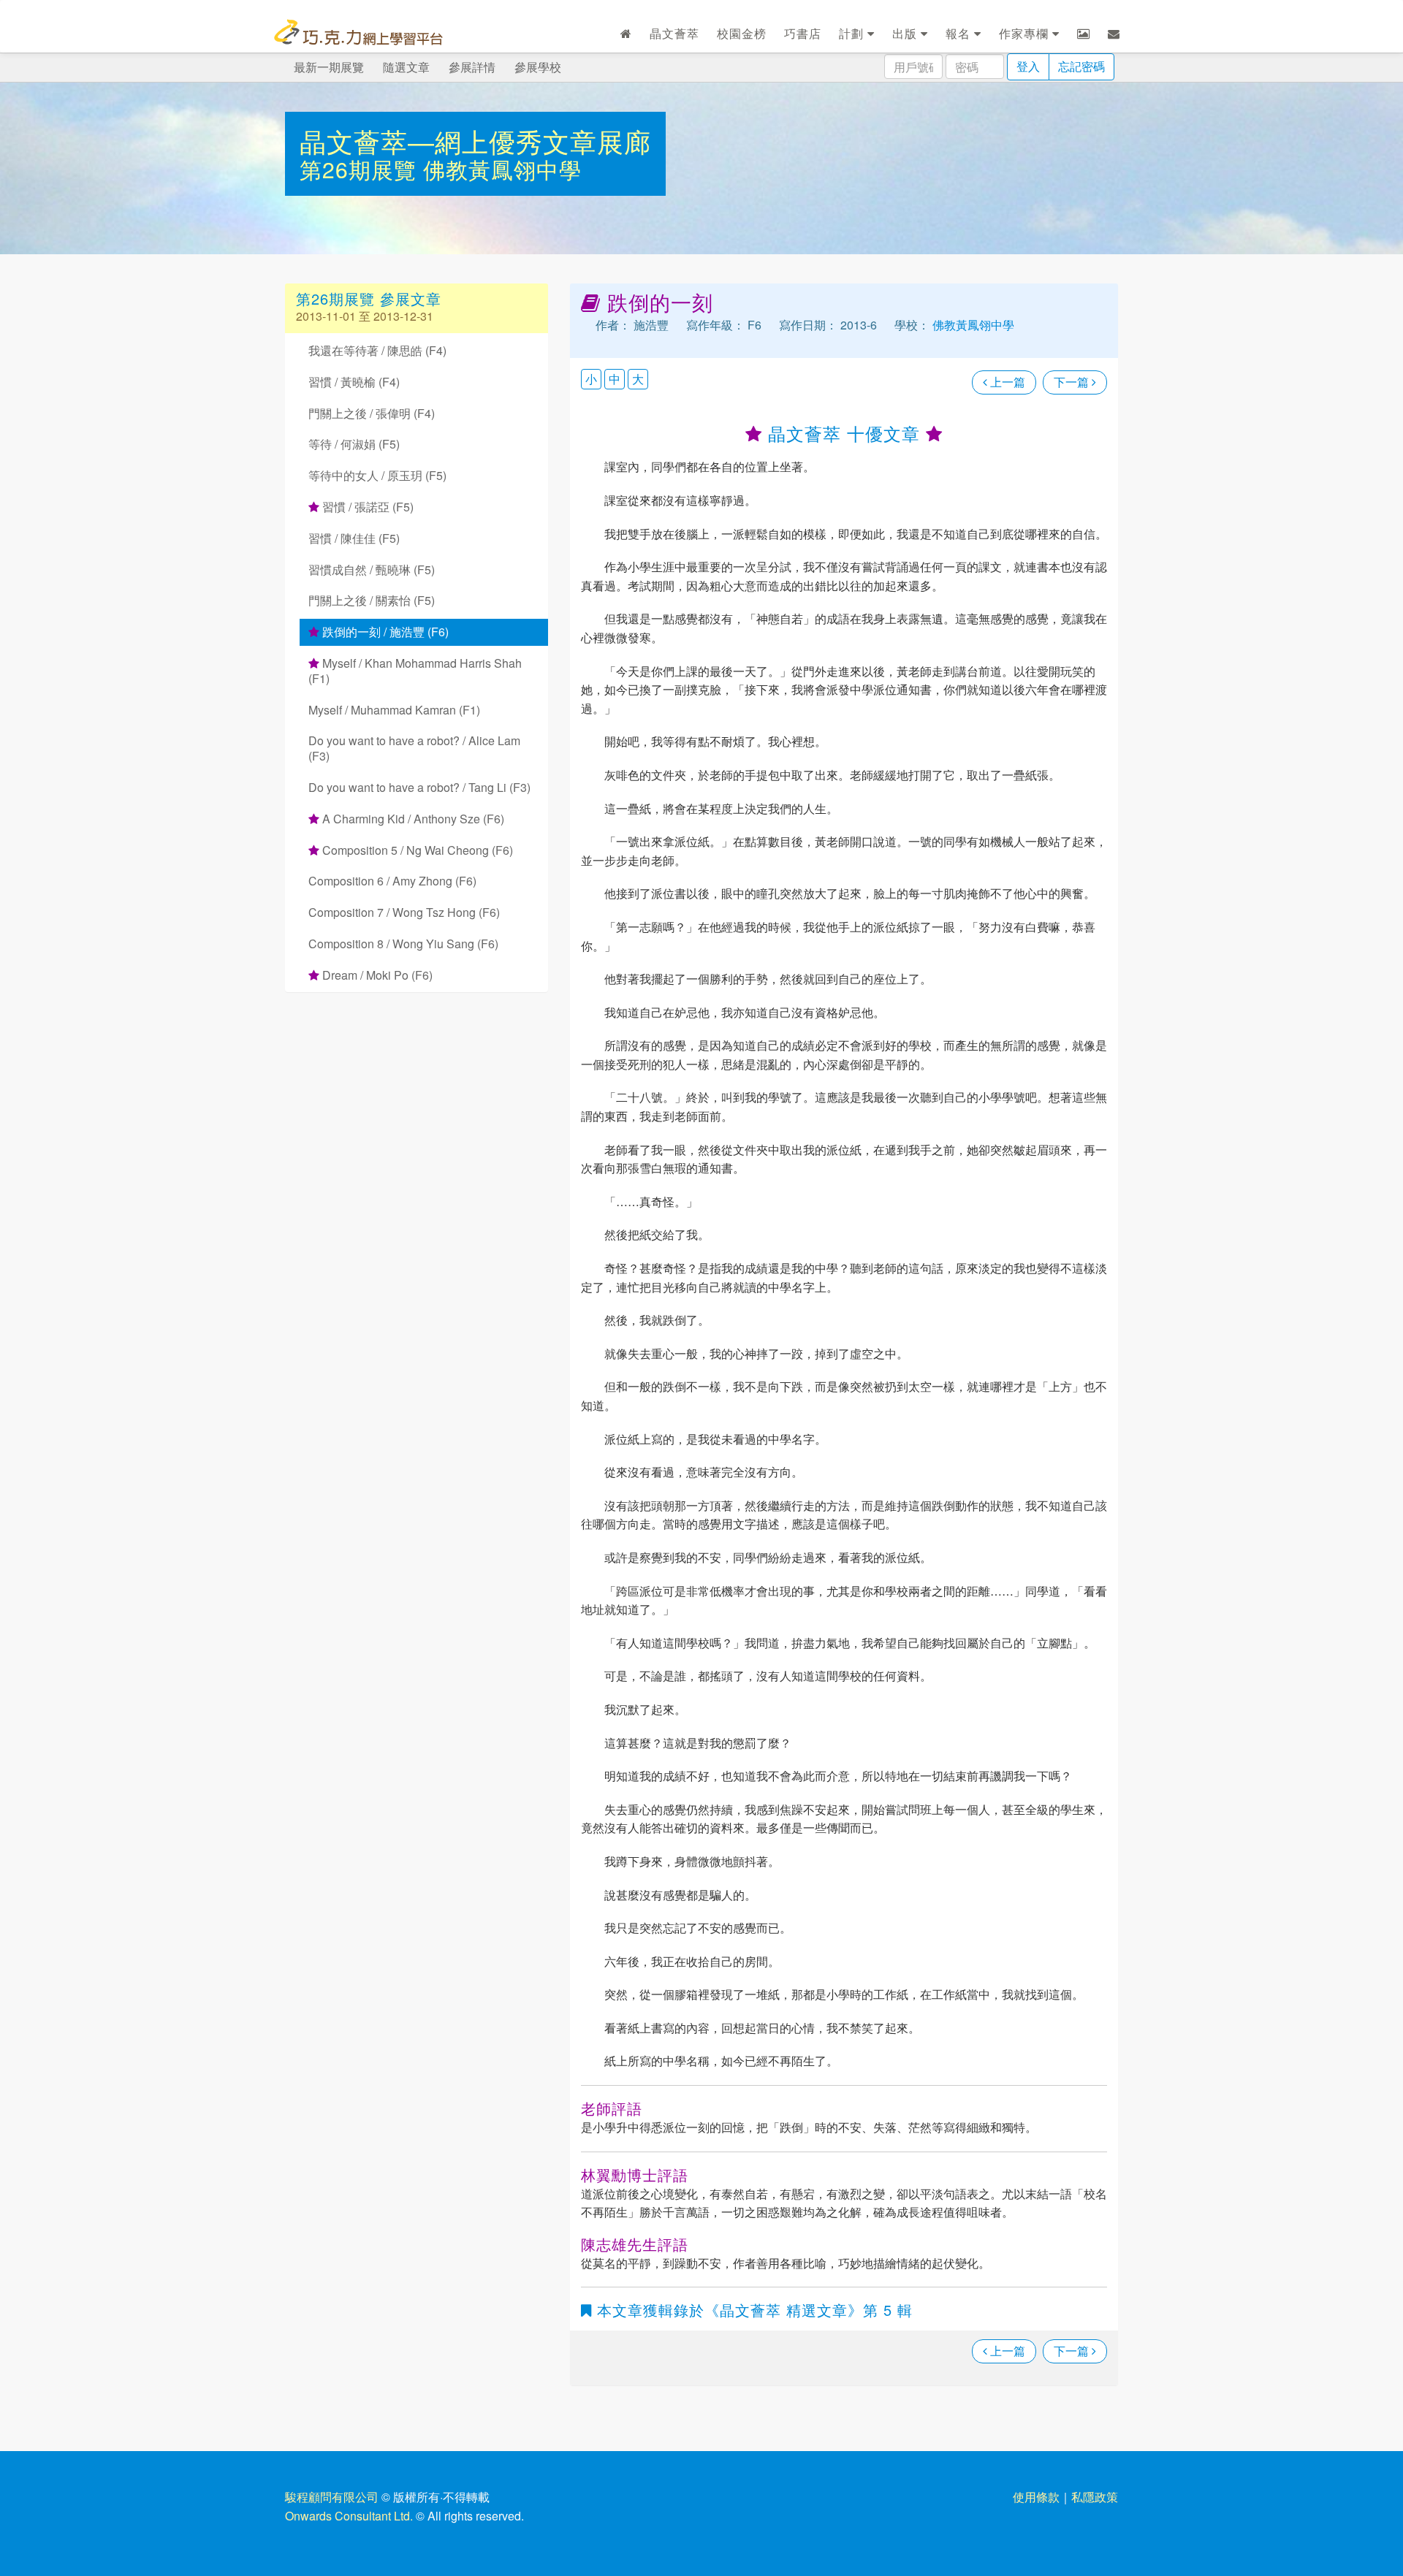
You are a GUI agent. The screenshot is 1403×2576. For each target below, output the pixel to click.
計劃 (853, 33)
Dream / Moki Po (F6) (376, 975)
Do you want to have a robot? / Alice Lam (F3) (414, 748)
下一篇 (1073, 382)
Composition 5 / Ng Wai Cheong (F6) (416, 850)
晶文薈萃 (674, 33)
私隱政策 (1095, 2497)
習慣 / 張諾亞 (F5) (366, 507)
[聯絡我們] (1114, 34)
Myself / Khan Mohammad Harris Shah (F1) (415, 671)
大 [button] (638, 379)
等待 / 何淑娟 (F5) (354, 444)
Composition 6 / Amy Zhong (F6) (392, 881)
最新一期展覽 (329, 67)
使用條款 (1036, 2497)
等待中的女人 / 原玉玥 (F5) (377, 475)
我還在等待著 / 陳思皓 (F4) (377, 350)
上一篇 (1006, 382)
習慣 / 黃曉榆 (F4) (354, 382)
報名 (960, 33)
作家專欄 (1026, 33)
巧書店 (803, 33)
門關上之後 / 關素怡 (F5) (372, 600)
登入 (1028, 66)
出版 (906, 33)
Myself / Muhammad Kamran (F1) (394, 710)
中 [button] (615, 379)
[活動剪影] (1084, 34)
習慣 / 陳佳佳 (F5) (354, 538)
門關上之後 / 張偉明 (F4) (372, 413)
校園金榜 (742, 33)
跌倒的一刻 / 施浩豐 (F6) (384, 632)
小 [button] (591, 379)
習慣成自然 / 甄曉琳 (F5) (372, 569)
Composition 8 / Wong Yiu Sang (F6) (403, 944)
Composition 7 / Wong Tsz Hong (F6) (404, 912)
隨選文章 (406, 67)
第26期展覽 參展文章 (369, 298)
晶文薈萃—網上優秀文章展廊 (475, 141)
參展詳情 (472, 67)
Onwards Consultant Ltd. (349, 2516)
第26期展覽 (361, 169)
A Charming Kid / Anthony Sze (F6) (412, 819)
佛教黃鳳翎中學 (502, 169)
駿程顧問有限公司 (332, 2497)
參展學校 (538, 67)
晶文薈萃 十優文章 (844, 433)
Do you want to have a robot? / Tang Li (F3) (419, 787)
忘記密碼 (1081, 66)
